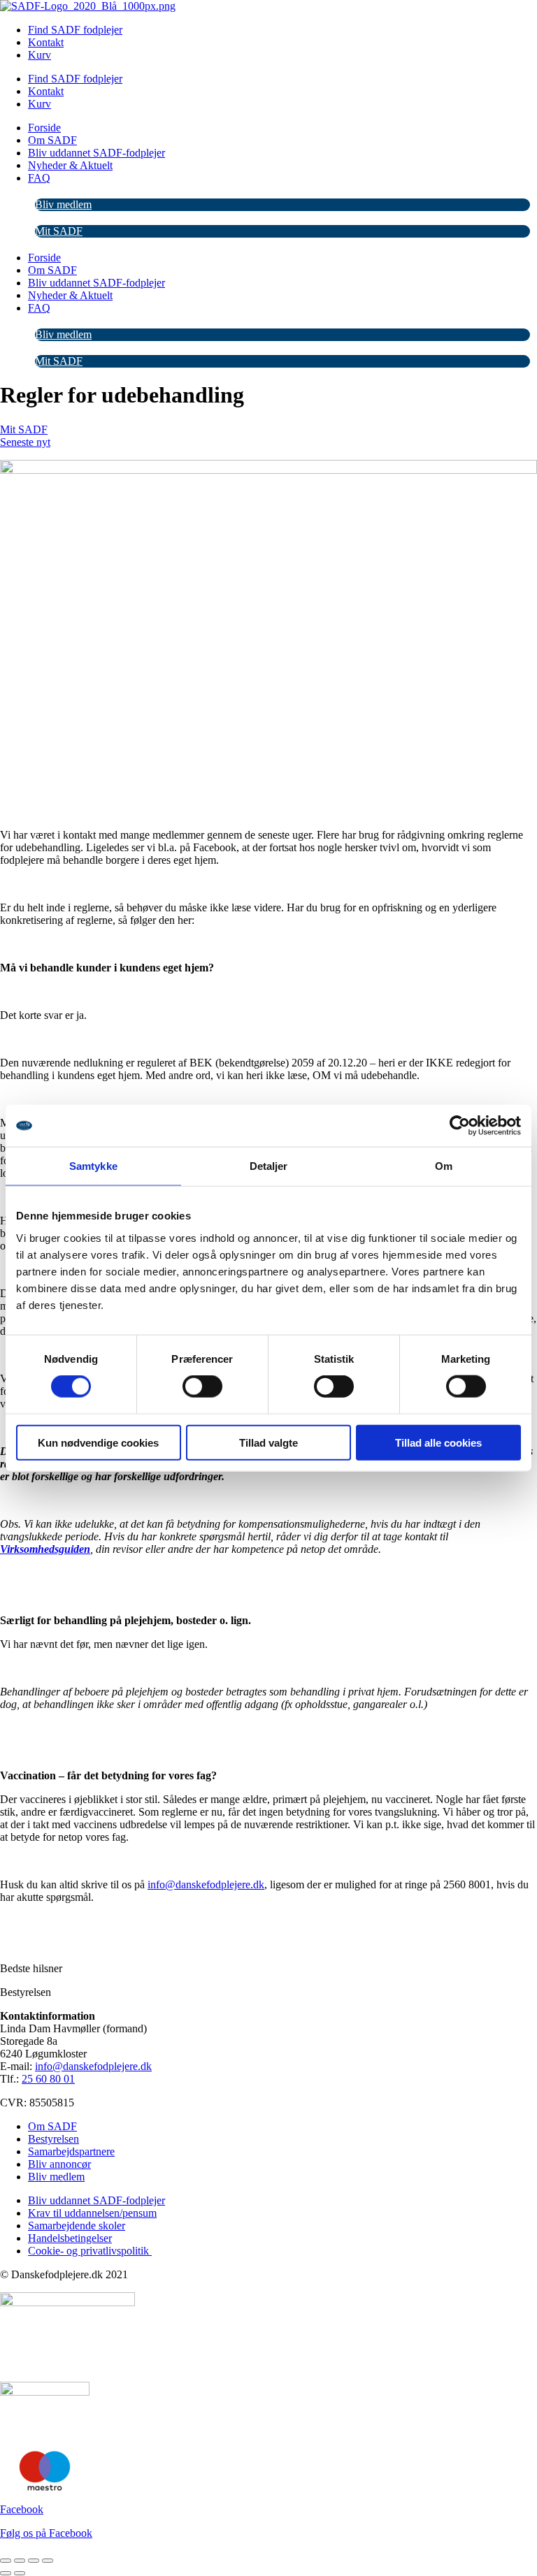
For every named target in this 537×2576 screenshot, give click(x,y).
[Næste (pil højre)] (20, 2573)
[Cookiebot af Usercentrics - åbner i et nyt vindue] (460, 1126)
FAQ (39, 178)
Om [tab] (444, 1166)
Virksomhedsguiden (45, 1549)
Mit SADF (59, 231)
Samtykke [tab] (93, 1166)
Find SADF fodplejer (75, 30)
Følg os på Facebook (46, 2533)
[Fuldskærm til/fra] (20, 2561)
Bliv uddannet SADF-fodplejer (96, 153)
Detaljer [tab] (269, 1166)
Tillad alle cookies (438, 1442)
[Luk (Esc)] (48, 2561)
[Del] (34, 2561)
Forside (44, 128)
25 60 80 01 (48, 2079)
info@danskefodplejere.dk (206, 1884)
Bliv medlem (63, 204)
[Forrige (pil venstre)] (6, 2573)
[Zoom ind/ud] (6, 2561)
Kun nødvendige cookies (98, 1442)
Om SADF (52, 140)
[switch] (202, 1387)
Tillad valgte (268, 1442)
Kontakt (46, 42)
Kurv (40, 55)
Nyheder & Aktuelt (70, 165)
